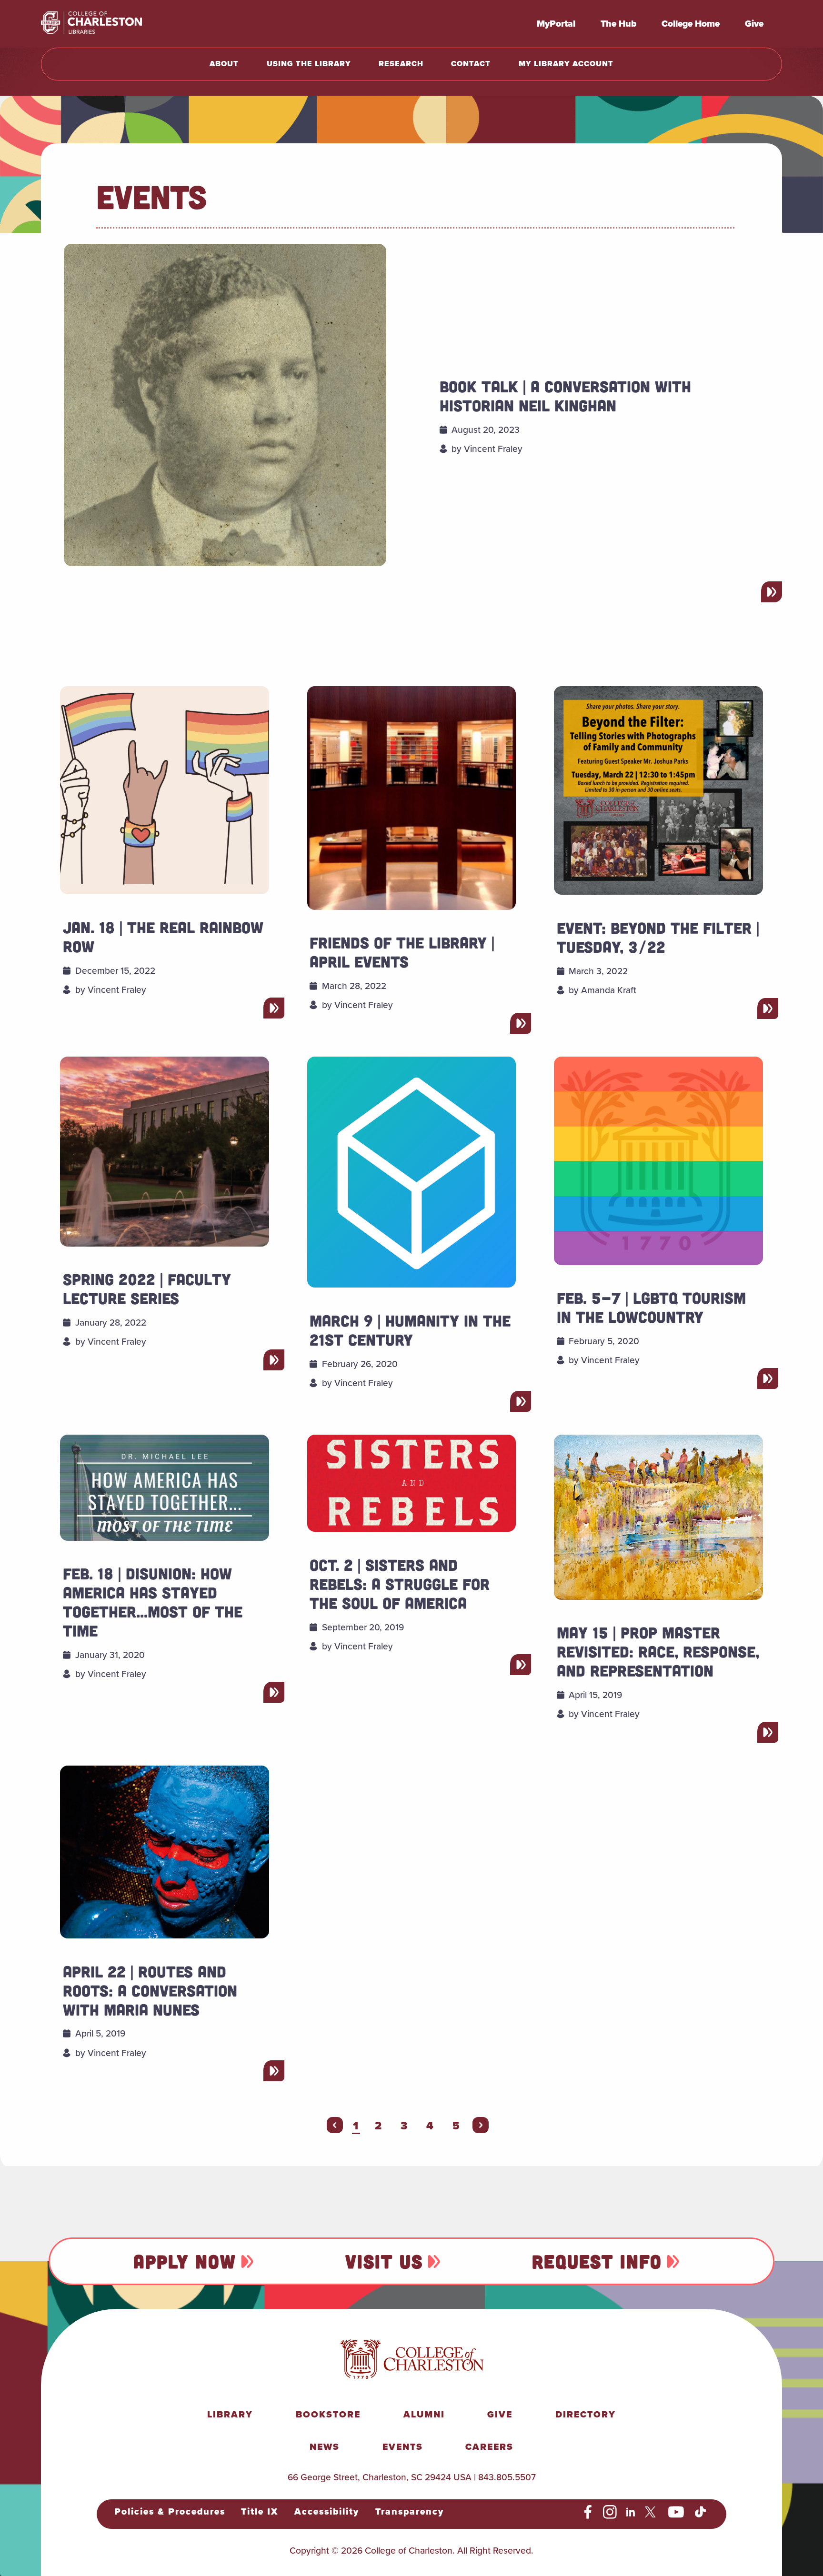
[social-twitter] (652, 2512)
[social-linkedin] (631, 2512)
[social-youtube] (676, 2512)
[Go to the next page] (481, 2125)
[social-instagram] (610, 2512)
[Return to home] (112, 24)
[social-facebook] (588, 2512)
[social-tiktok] (700, 2512)
